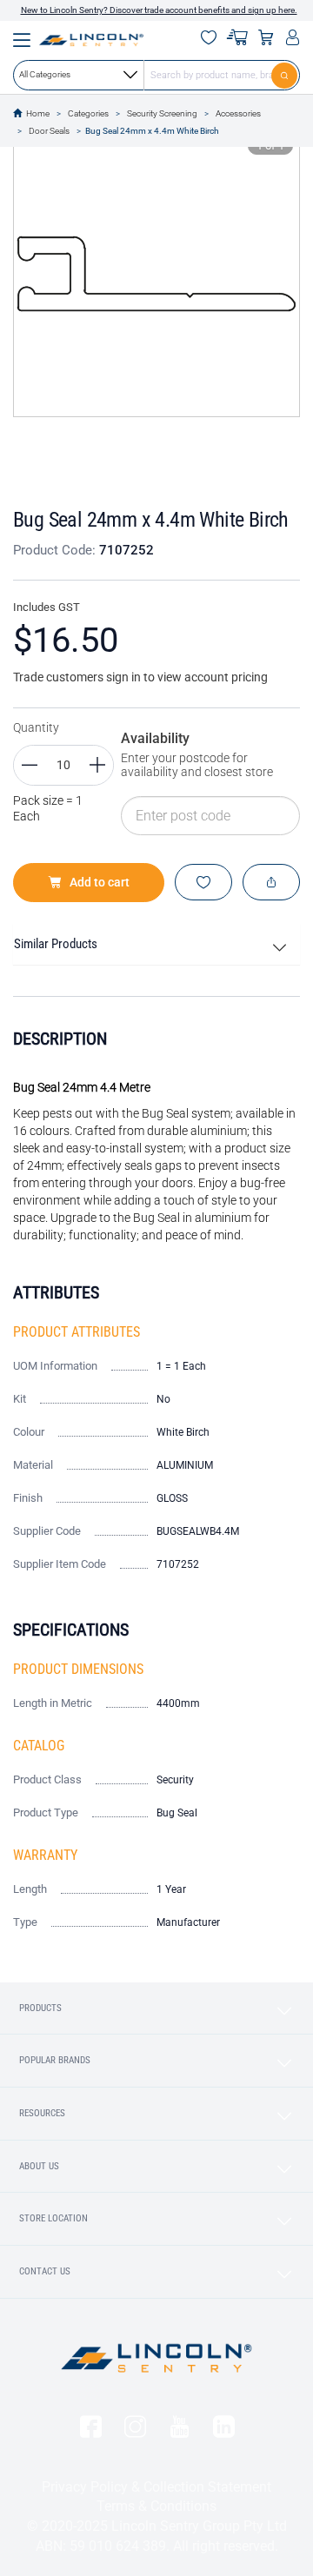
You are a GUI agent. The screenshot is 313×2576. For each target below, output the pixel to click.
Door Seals (49, 131)
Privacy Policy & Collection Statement (156, 2487)
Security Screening (162, 113)
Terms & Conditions (156, 2506)
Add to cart (100, 882)
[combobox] (156, 75)
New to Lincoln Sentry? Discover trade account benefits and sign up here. (159, 10)
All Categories (45, 74)
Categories (88, 113)
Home (38, 113)
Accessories (238, 113)
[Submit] (286, 75)
